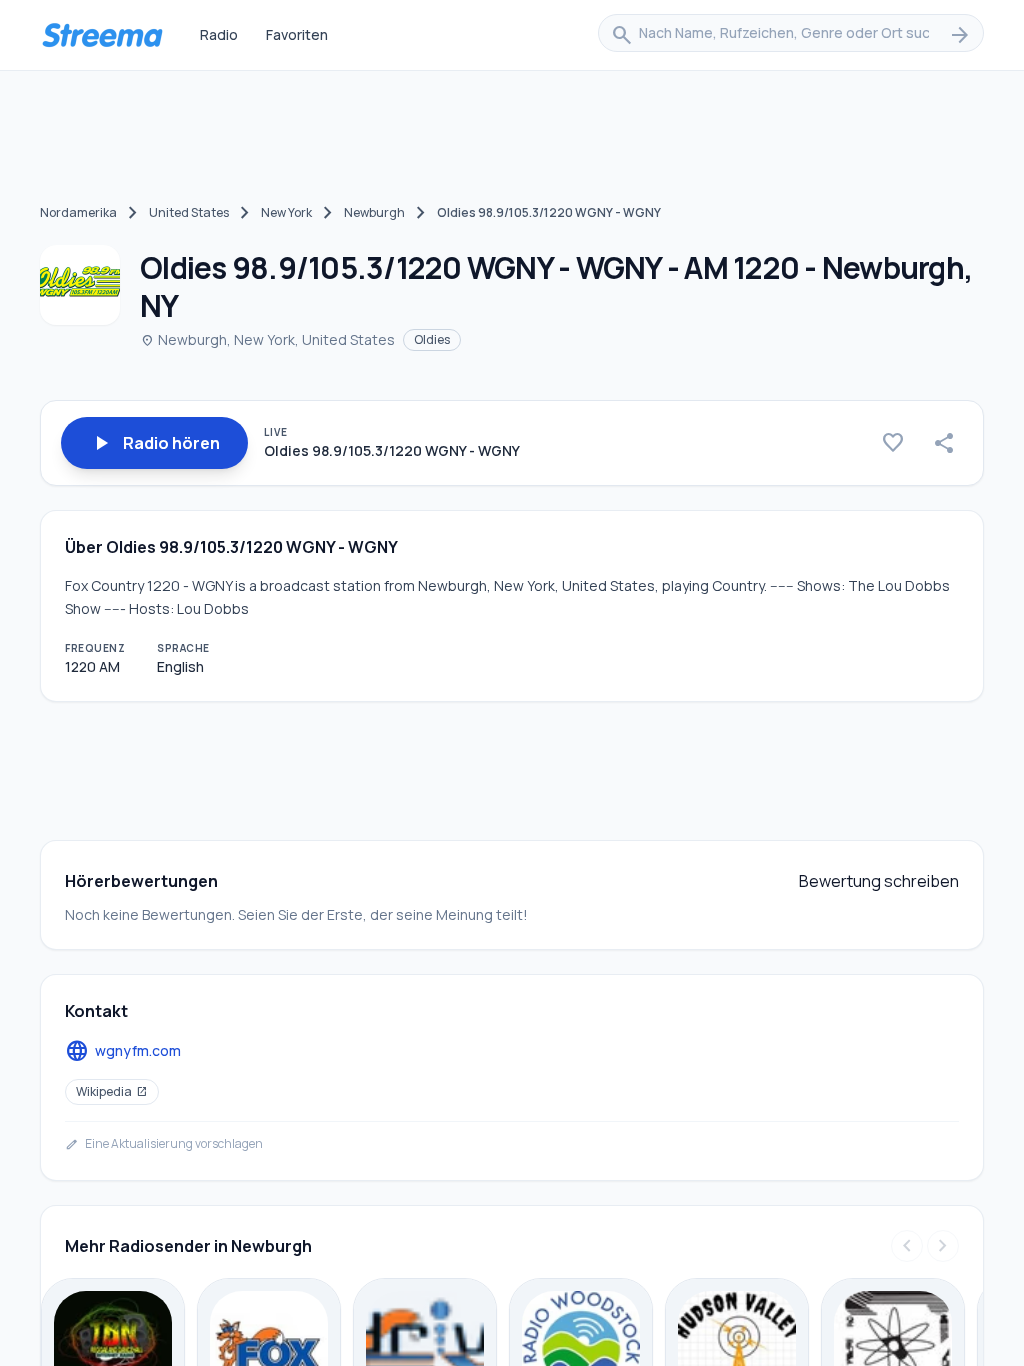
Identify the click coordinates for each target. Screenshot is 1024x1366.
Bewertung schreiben (879, 881)
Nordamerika (78, 212)
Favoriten (297, 34)
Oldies (432, 339)
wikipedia (112, 1091)
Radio (219, 34)
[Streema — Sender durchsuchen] (102, 35)
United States (189, 212)
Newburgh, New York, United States (267, 339)
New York (286, 212)
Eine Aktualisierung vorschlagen (164, 1144)
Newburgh (374, 212)
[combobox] (791, 35)
